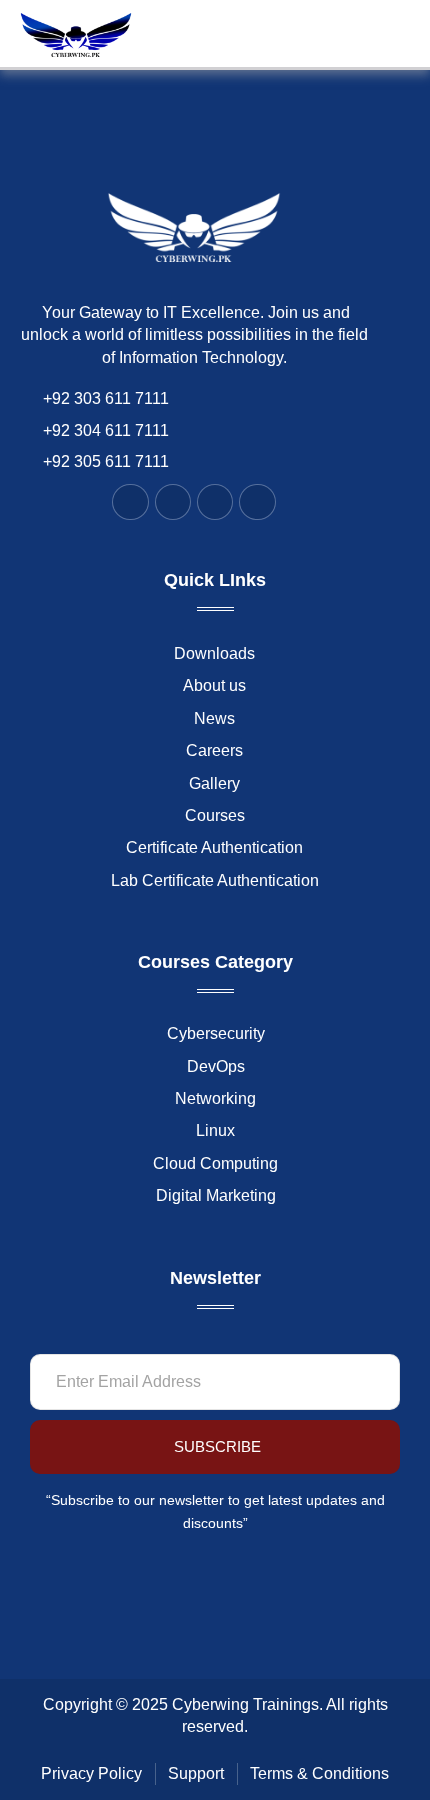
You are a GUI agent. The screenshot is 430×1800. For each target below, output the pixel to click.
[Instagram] (215, 502)
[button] (350, 34)
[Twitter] (173, 502)
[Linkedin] (257, 502)
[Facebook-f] (130, 502)
